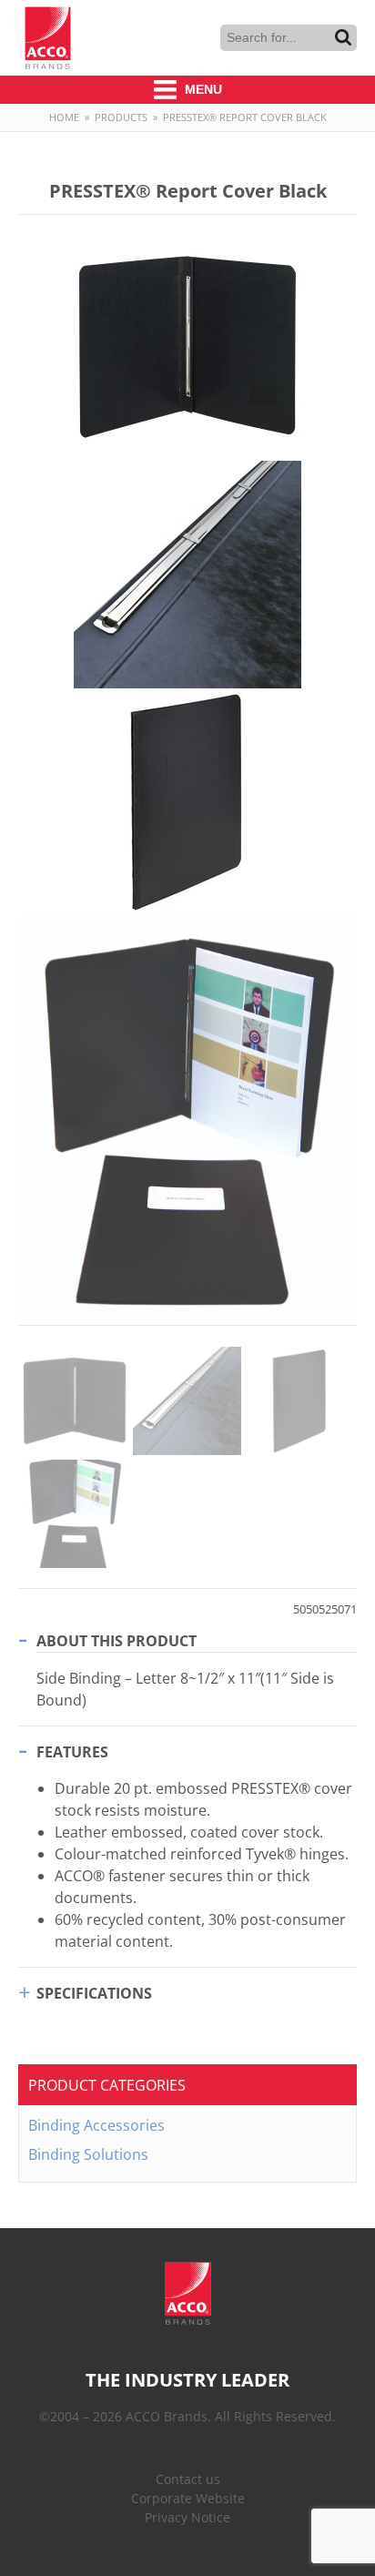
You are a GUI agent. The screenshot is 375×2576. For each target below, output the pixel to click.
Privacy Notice (187, 2517)
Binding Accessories (96, 2125)
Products (121, 117)
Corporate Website (188, 2498)
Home (64, 117)
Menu (202, 89)
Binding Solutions (88, 2154)
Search (343, 37)
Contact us (188, 2479)
